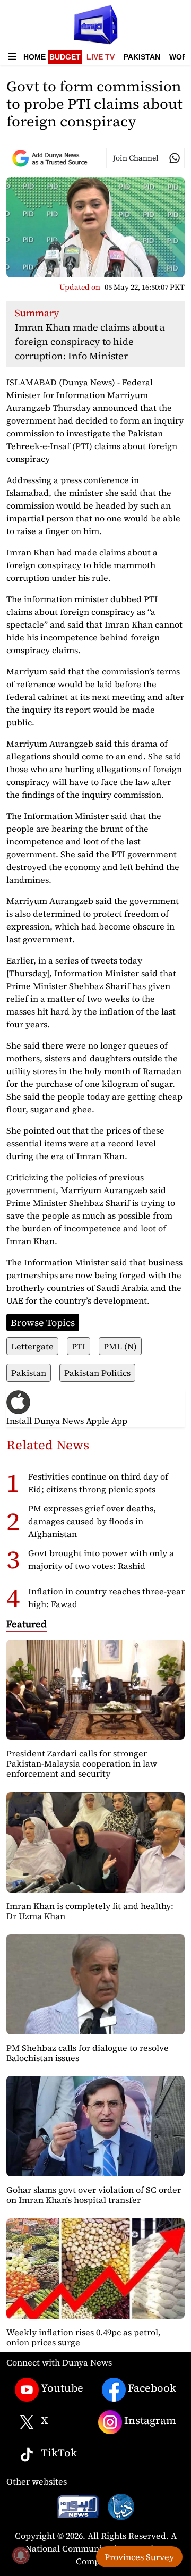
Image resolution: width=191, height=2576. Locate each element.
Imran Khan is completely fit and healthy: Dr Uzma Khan (90, 1911)
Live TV (101, 57)
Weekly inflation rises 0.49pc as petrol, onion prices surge (84, 2337)
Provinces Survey (139, 2557)
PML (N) (120, 1346)
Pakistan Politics (97, 1373)
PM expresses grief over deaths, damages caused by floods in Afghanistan (92, 1521)
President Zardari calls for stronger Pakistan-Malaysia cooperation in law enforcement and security (82, 1763)
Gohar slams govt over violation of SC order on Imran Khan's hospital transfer (94, 2195)
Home (34, 57)
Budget (65, 57)
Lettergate (32, 1346)
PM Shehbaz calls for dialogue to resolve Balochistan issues (88, 2053)
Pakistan (142, 57)
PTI (79, 1346)
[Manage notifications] (21, 2555)
